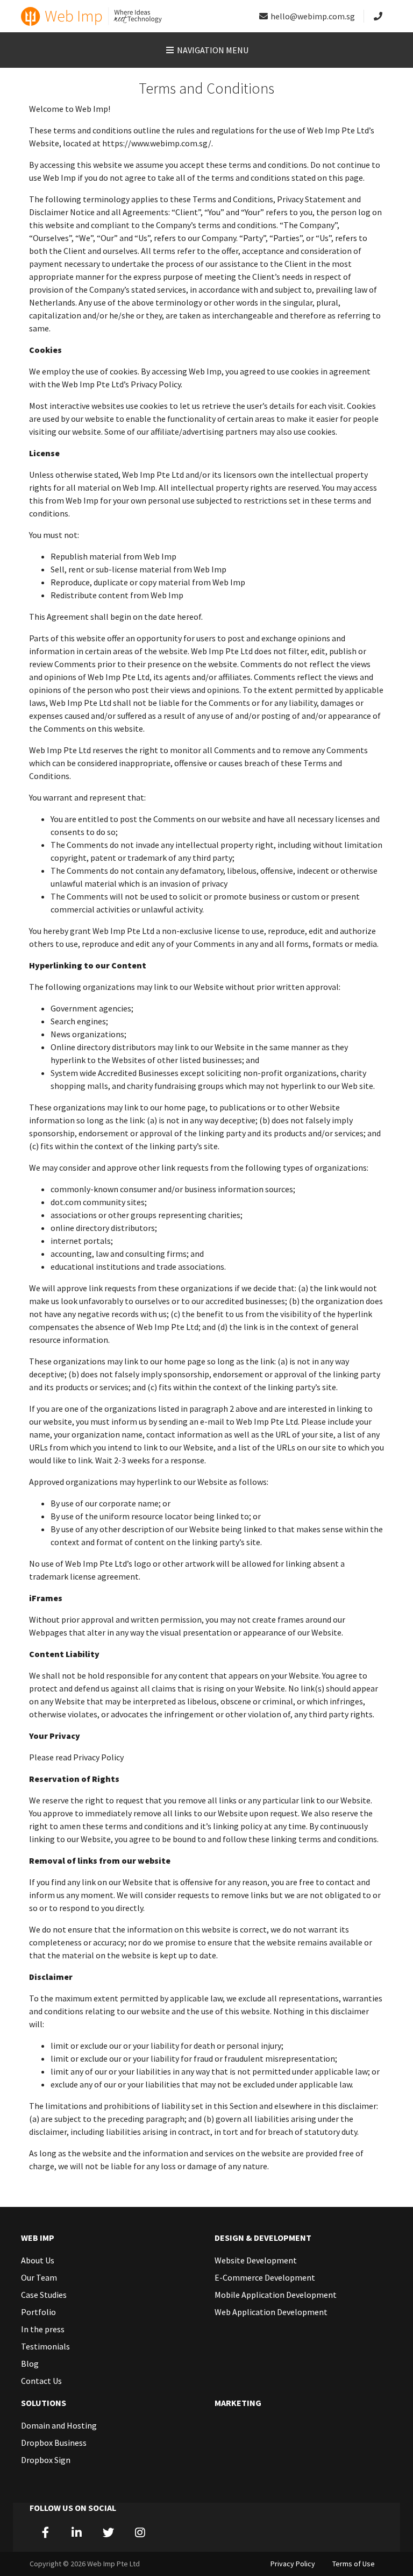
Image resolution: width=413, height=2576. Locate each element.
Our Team (39, 2277)
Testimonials (45, 2346)
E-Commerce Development (265, 2277)
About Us (38, 2260)
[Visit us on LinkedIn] (77, 2532)
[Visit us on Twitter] (108, 2532)
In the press (43, 2329)
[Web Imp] (92, 16)
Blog (30, 2363)
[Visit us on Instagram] (140, 2532)
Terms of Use (354, 2564)
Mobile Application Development (276, 2295)
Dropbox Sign (46, 2460)
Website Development (256, 2260)
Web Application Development (271, 2312)
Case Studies (44, 2295)
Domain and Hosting (59, 2425)
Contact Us (41, 2381)
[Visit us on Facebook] (45, 2532)
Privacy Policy (293, 2564)
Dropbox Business (54, 2443)
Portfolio (38, 2312)
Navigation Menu (212, 50)
